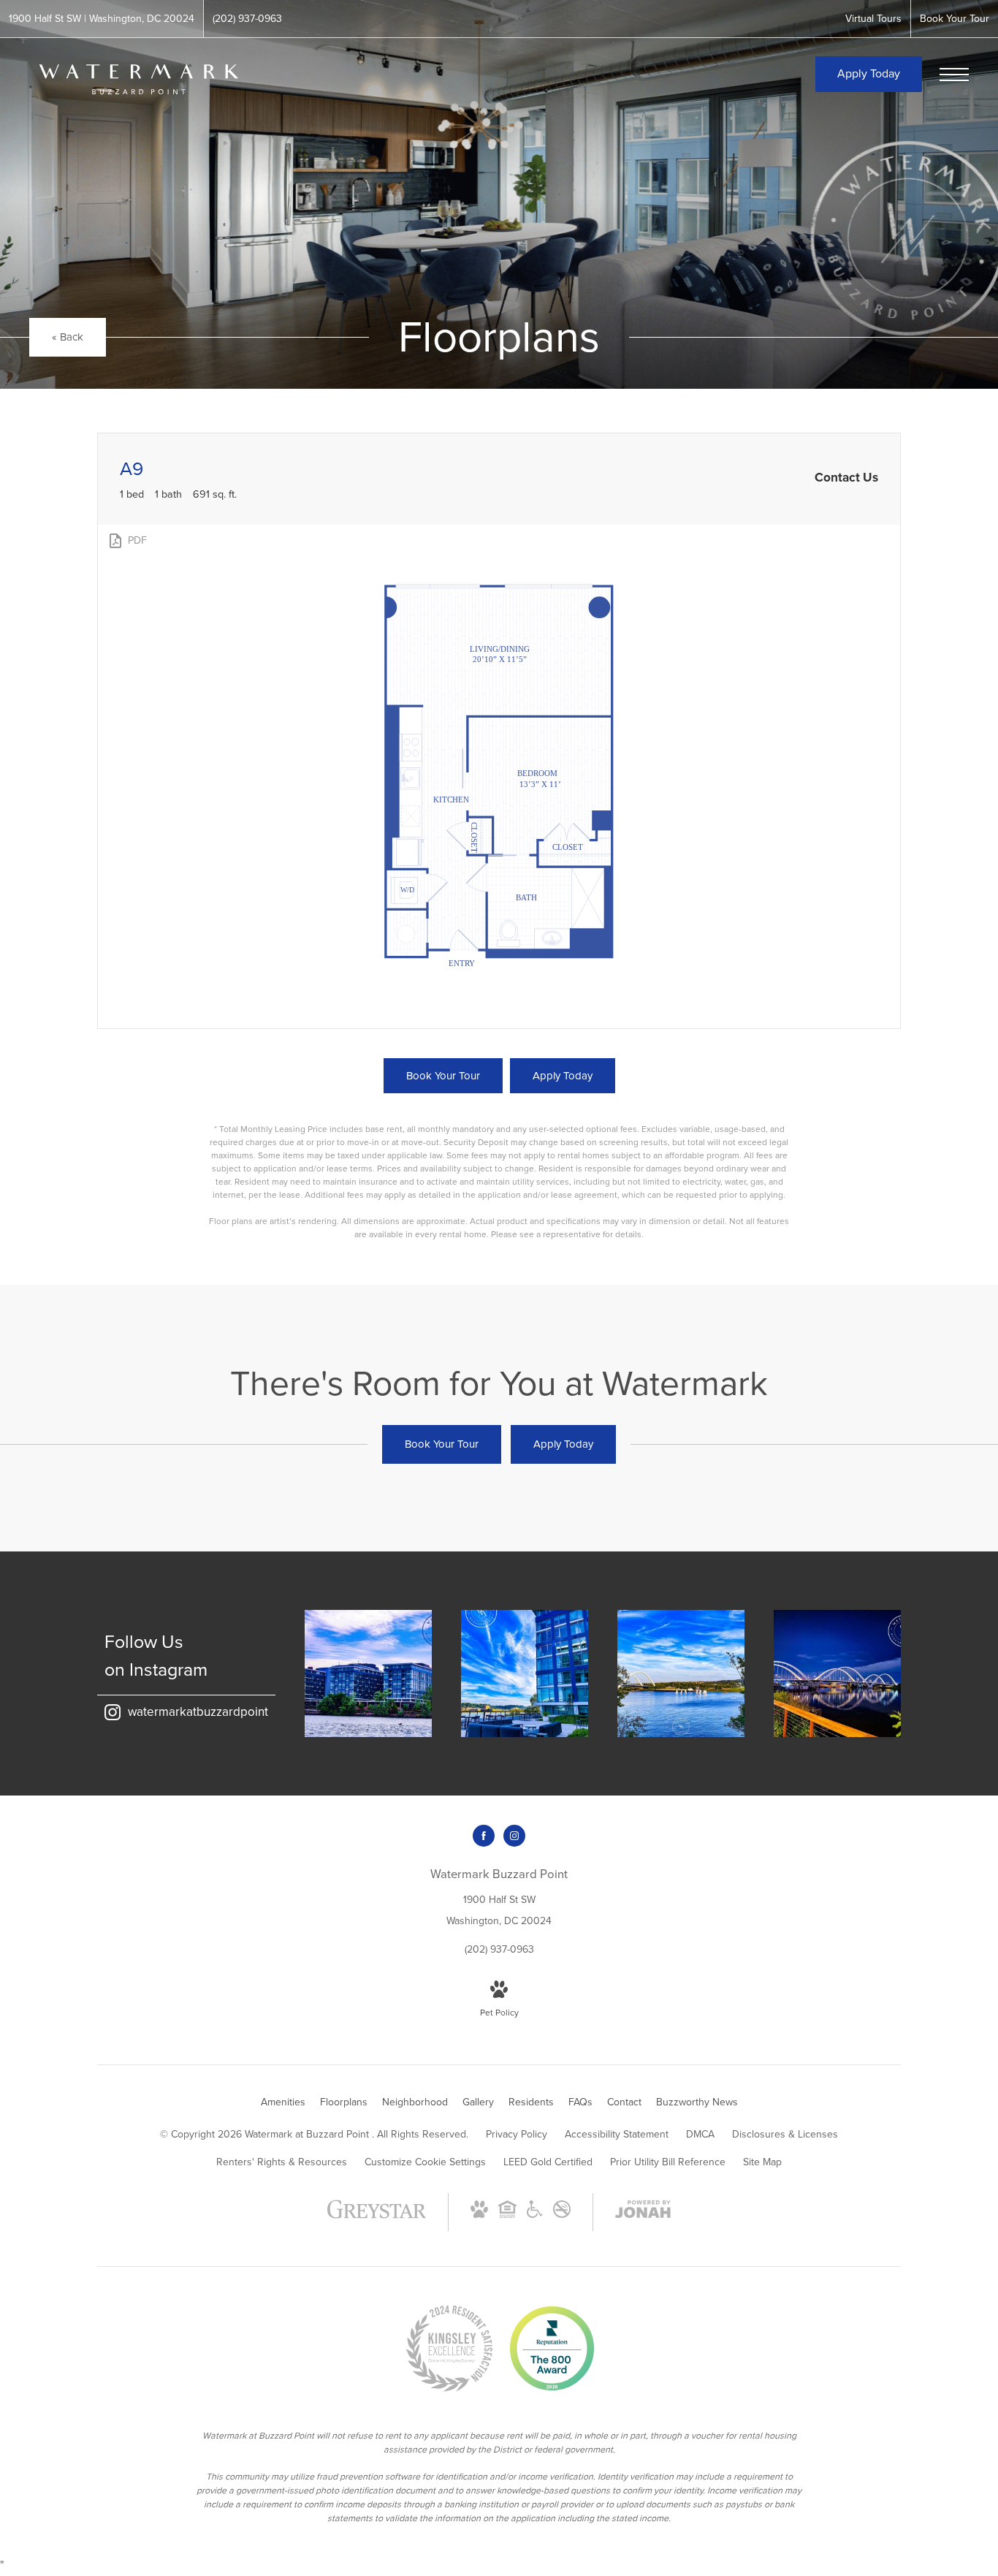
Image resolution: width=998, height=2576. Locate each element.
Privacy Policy (517, 2134)
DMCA (700, 2134)
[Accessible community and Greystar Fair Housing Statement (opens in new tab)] (535, 2215)
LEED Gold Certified (548, 2162)
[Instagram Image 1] (368, 1673)
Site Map (762, 2162)
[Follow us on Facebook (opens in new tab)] (484, 1836)
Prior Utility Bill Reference (668, 2162)
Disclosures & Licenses (785, 2134)
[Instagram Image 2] (525, 1673)
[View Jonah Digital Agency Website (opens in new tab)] (643, 2212)
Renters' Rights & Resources (282, 2162)
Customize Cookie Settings (425, 2162)
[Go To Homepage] (139, 79)
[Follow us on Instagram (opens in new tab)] (514, 1836)
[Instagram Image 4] (837, 1673)
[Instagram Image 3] (681, 1673)
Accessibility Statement (617, 2134)
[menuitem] (283, 2102)
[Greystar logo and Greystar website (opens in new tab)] (377, 2217)
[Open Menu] (954, 75)
